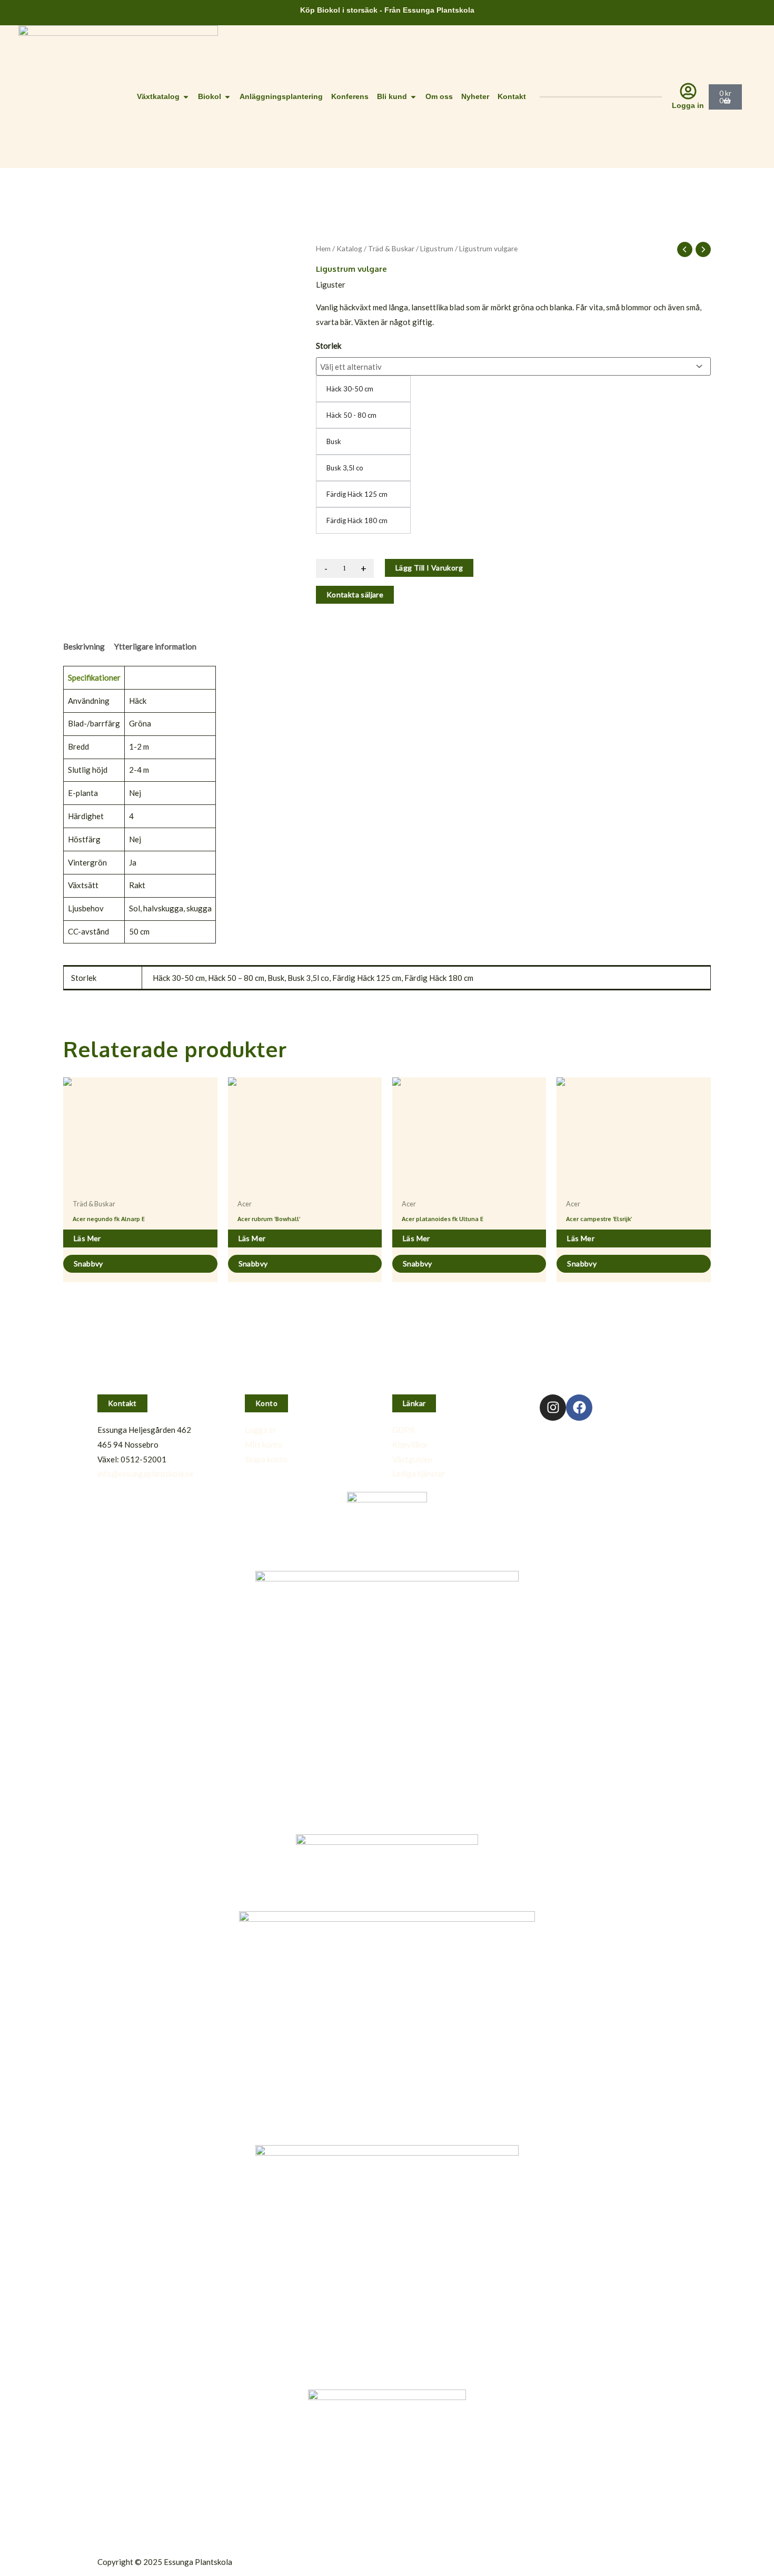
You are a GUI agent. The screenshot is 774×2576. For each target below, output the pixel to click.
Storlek (329, 346)
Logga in (688, 105)
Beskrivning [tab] (84, 646)
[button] (122, 1403)
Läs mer (87, 1238)
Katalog (349, 248)
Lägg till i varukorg (429, 568)
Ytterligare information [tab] (155, 646)
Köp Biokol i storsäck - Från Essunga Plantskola (387, 10)
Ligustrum (437, 248)
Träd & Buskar (391, 248)
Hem (323, 248)
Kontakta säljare (355, 594)
